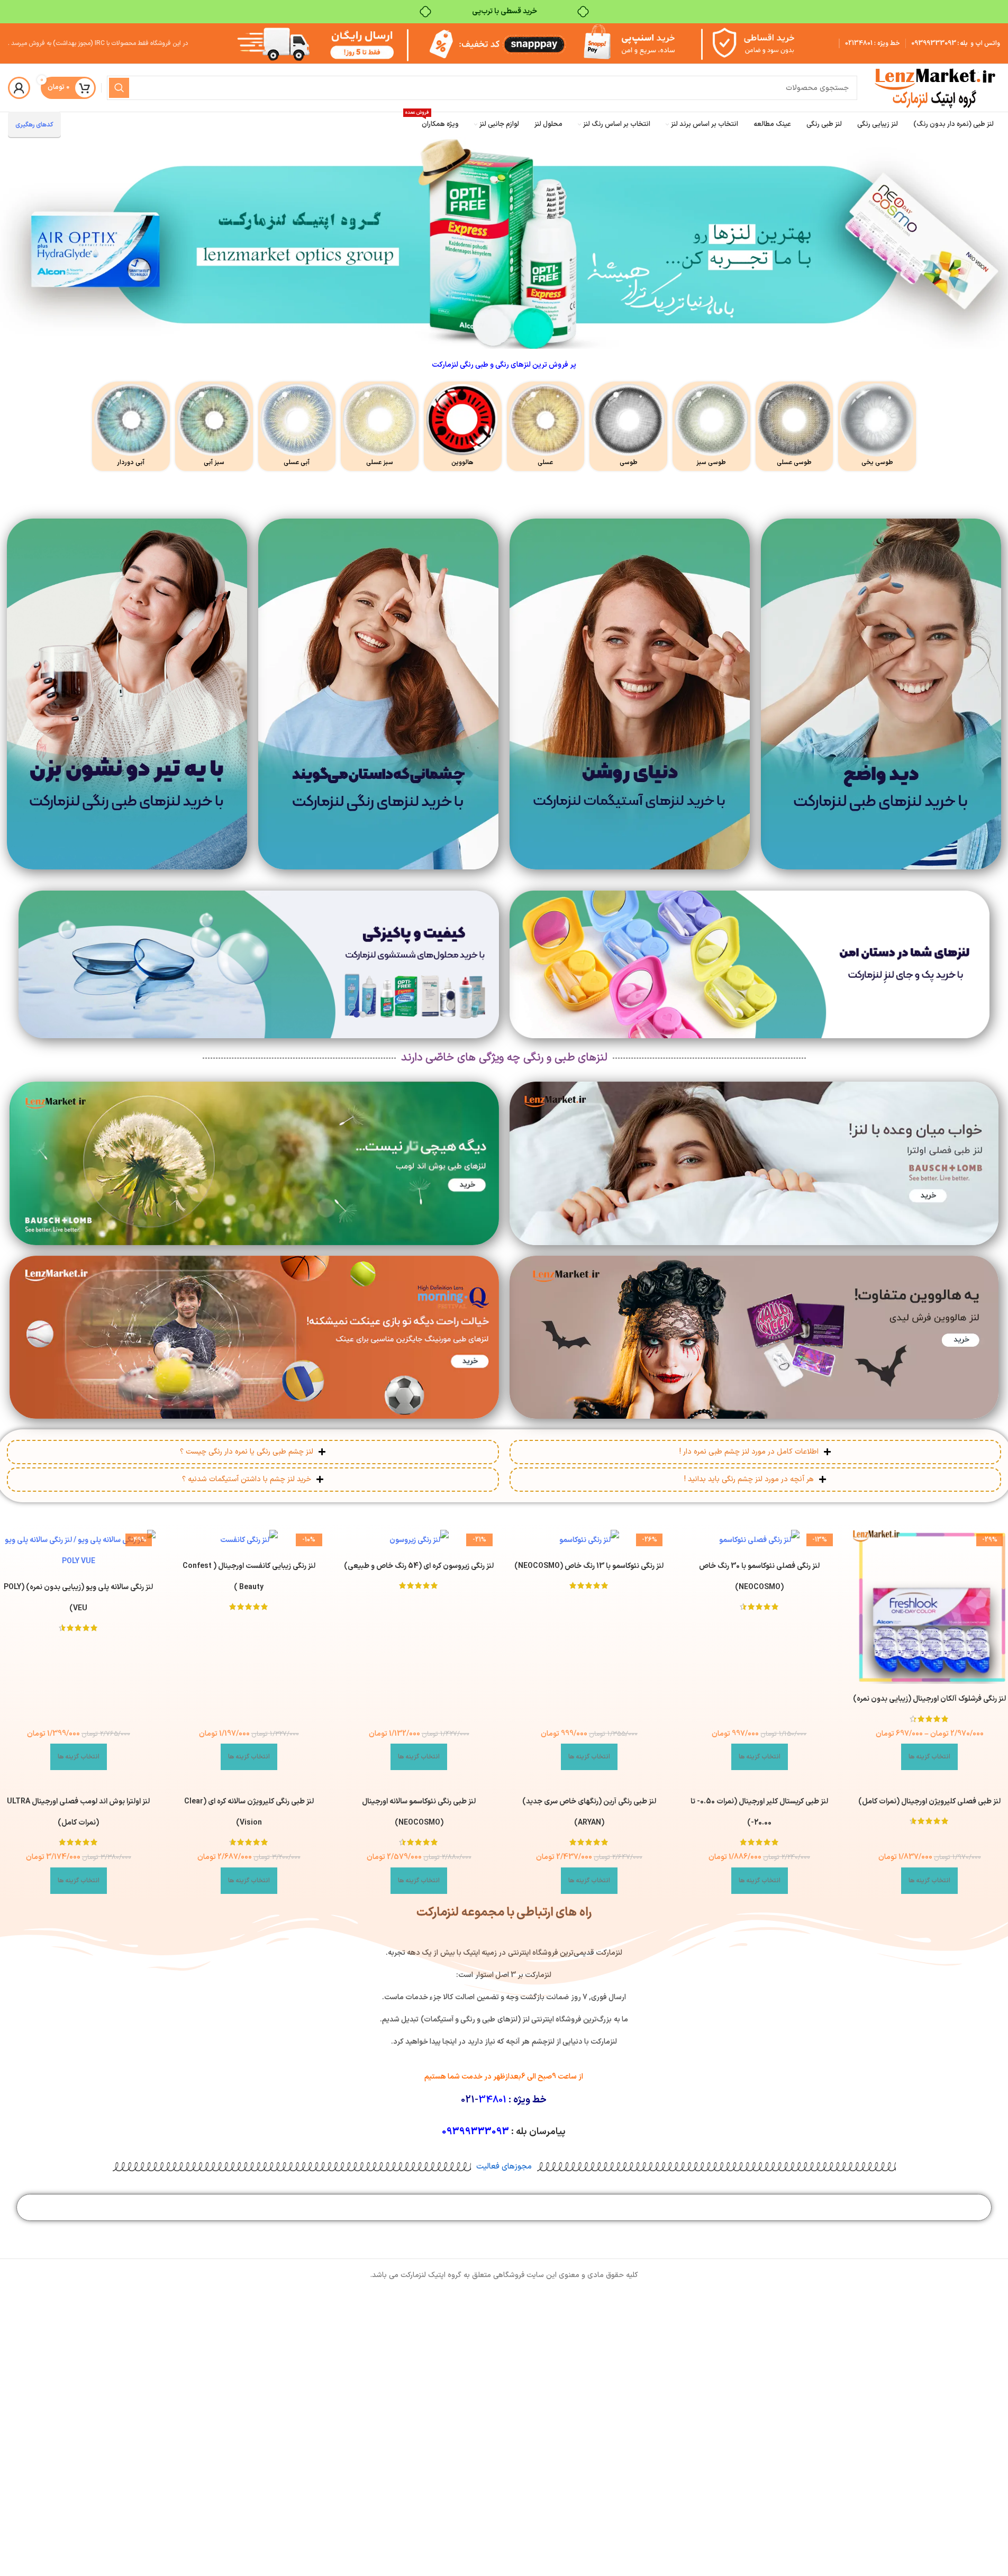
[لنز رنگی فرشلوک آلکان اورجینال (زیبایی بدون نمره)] (930, 1607)
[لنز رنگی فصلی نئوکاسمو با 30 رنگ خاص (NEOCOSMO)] (759, 1540)
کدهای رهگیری (34, 125)
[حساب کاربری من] (19, 88)
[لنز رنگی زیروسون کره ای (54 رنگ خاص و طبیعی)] (419, 1540)
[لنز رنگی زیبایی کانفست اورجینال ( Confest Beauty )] (249, 1540)
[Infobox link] (877, 426)
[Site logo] (934, 88)
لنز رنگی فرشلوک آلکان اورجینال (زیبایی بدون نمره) (929, 1699)
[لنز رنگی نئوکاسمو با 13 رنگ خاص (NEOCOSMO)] (589, 1540)
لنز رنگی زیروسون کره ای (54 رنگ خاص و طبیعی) (419, 1566)
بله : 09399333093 (940, 43)
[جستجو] (119, 88)
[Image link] (881, 693)
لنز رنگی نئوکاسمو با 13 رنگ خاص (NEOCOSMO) (589, 1566)
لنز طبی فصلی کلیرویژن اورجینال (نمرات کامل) (929, 1802)
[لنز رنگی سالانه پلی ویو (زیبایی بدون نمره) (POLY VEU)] (79, 1551)
